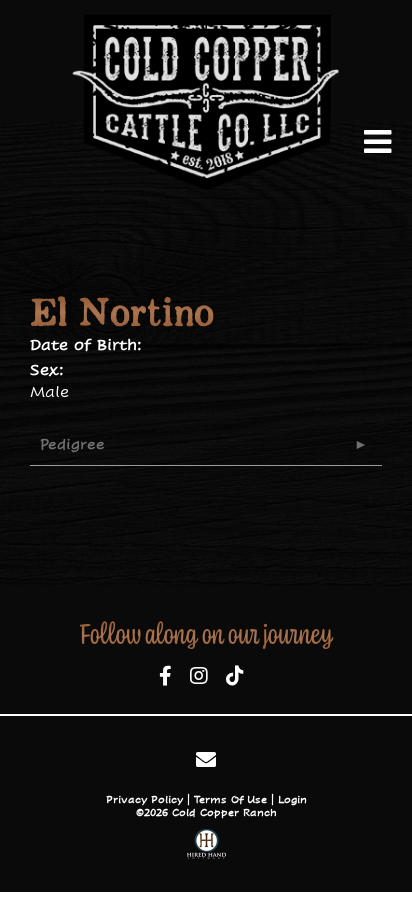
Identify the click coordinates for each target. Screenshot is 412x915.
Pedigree (72, 444)
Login (292, 799)
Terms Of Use (230, 799)
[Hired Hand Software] (206, 846)
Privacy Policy (144, 799)
